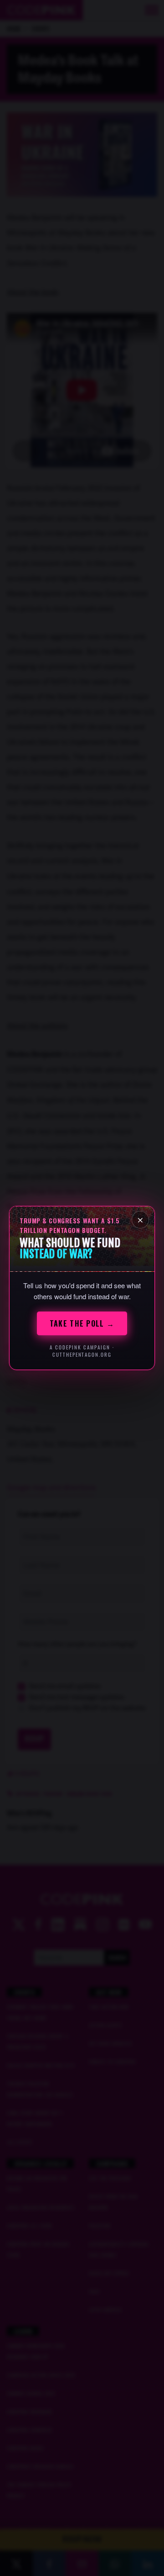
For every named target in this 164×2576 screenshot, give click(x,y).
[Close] (140, 1220)
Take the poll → (82, 1323)
